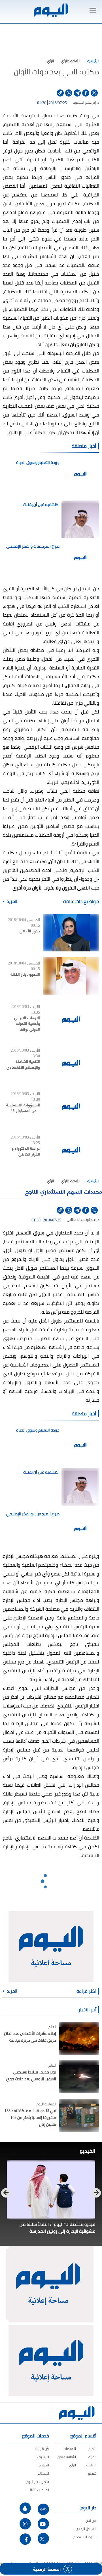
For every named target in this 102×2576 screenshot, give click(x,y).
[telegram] (77, 93)
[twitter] (94, 93)
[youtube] (43, 2524)
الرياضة (91, 2465)
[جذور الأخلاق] (71, 933)
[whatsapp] (69, 93)
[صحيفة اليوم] (51, 10)
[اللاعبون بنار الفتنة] (71, 976)
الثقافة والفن (67, 2457)
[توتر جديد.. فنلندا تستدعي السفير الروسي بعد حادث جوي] (79, 2077)
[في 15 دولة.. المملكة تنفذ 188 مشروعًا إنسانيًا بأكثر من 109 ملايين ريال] (79, 2115)
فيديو (92, 2473)
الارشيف (43, 2457)
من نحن (91, 2520)
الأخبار (92, 2449)
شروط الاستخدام (85, 2537)
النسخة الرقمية (47, 2569)
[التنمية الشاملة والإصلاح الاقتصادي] (71, 1063)
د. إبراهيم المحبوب (86, 102)
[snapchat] (25, 2508)
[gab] (43, 2509)
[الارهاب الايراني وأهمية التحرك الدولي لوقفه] (71, 1019)
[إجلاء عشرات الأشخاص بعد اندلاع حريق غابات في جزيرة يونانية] (79, 2038)
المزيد (12, 901)
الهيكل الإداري (86, 2529)
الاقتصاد (70, 2449)
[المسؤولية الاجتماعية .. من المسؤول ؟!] (71, 1107)
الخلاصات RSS (40, 2490)
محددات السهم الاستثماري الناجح (64, 1191)
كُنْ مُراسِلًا (42, 2449)
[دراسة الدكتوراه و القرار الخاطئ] (71, 1150)
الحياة (92, 2457)
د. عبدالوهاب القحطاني (83, 1220)
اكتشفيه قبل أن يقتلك (41, 505)
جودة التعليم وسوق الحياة (38, 463)
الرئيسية (93, 61)
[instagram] (25, 2524)
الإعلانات (43, 2473)
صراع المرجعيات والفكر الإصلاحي (33, 546)
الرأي (50, 61)
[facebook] (86, 93)
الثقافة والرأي (71, 61)
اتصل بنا (43, 2465)
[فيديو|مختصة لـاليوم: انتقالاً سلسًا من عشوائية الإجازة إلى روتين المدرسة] (51, 2189)
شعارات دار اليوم (38, 2482)
